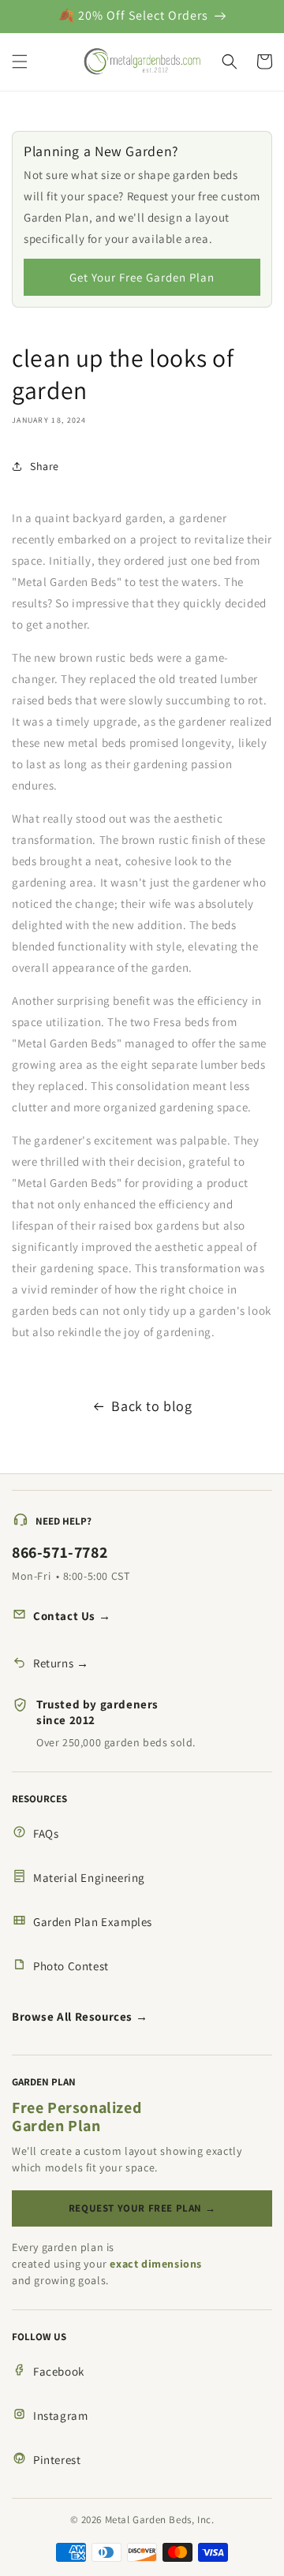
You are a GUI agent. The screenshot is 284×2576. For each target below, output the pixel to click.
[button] (20, 62)
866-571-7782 (60, 1552)
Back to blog (151, 1406)
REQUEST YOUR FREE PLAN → (142, 2208)
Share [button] (45, 466)
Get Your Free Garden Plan (142, 277)
